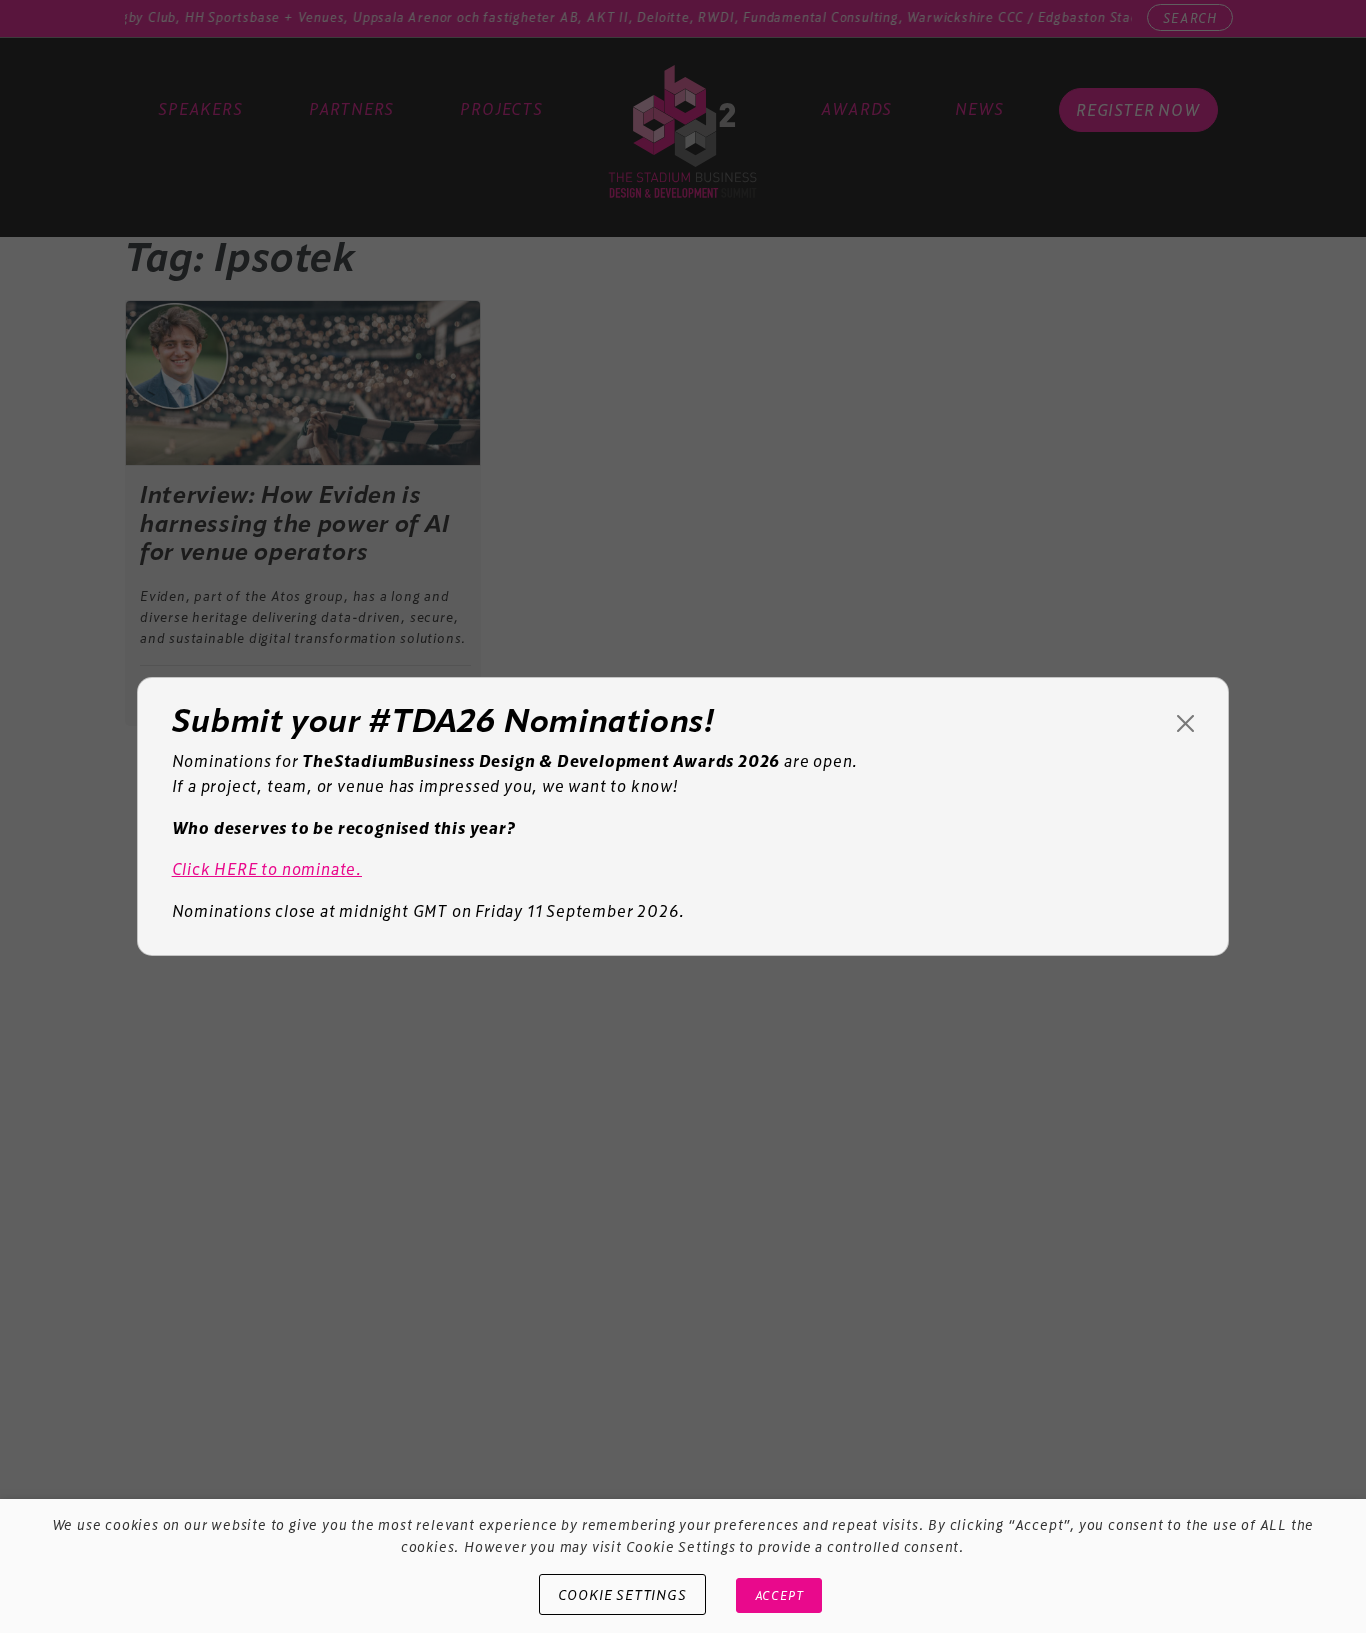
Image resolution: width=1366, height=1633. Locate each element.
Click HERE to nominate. (267, 868)
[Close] (1185, 723)
